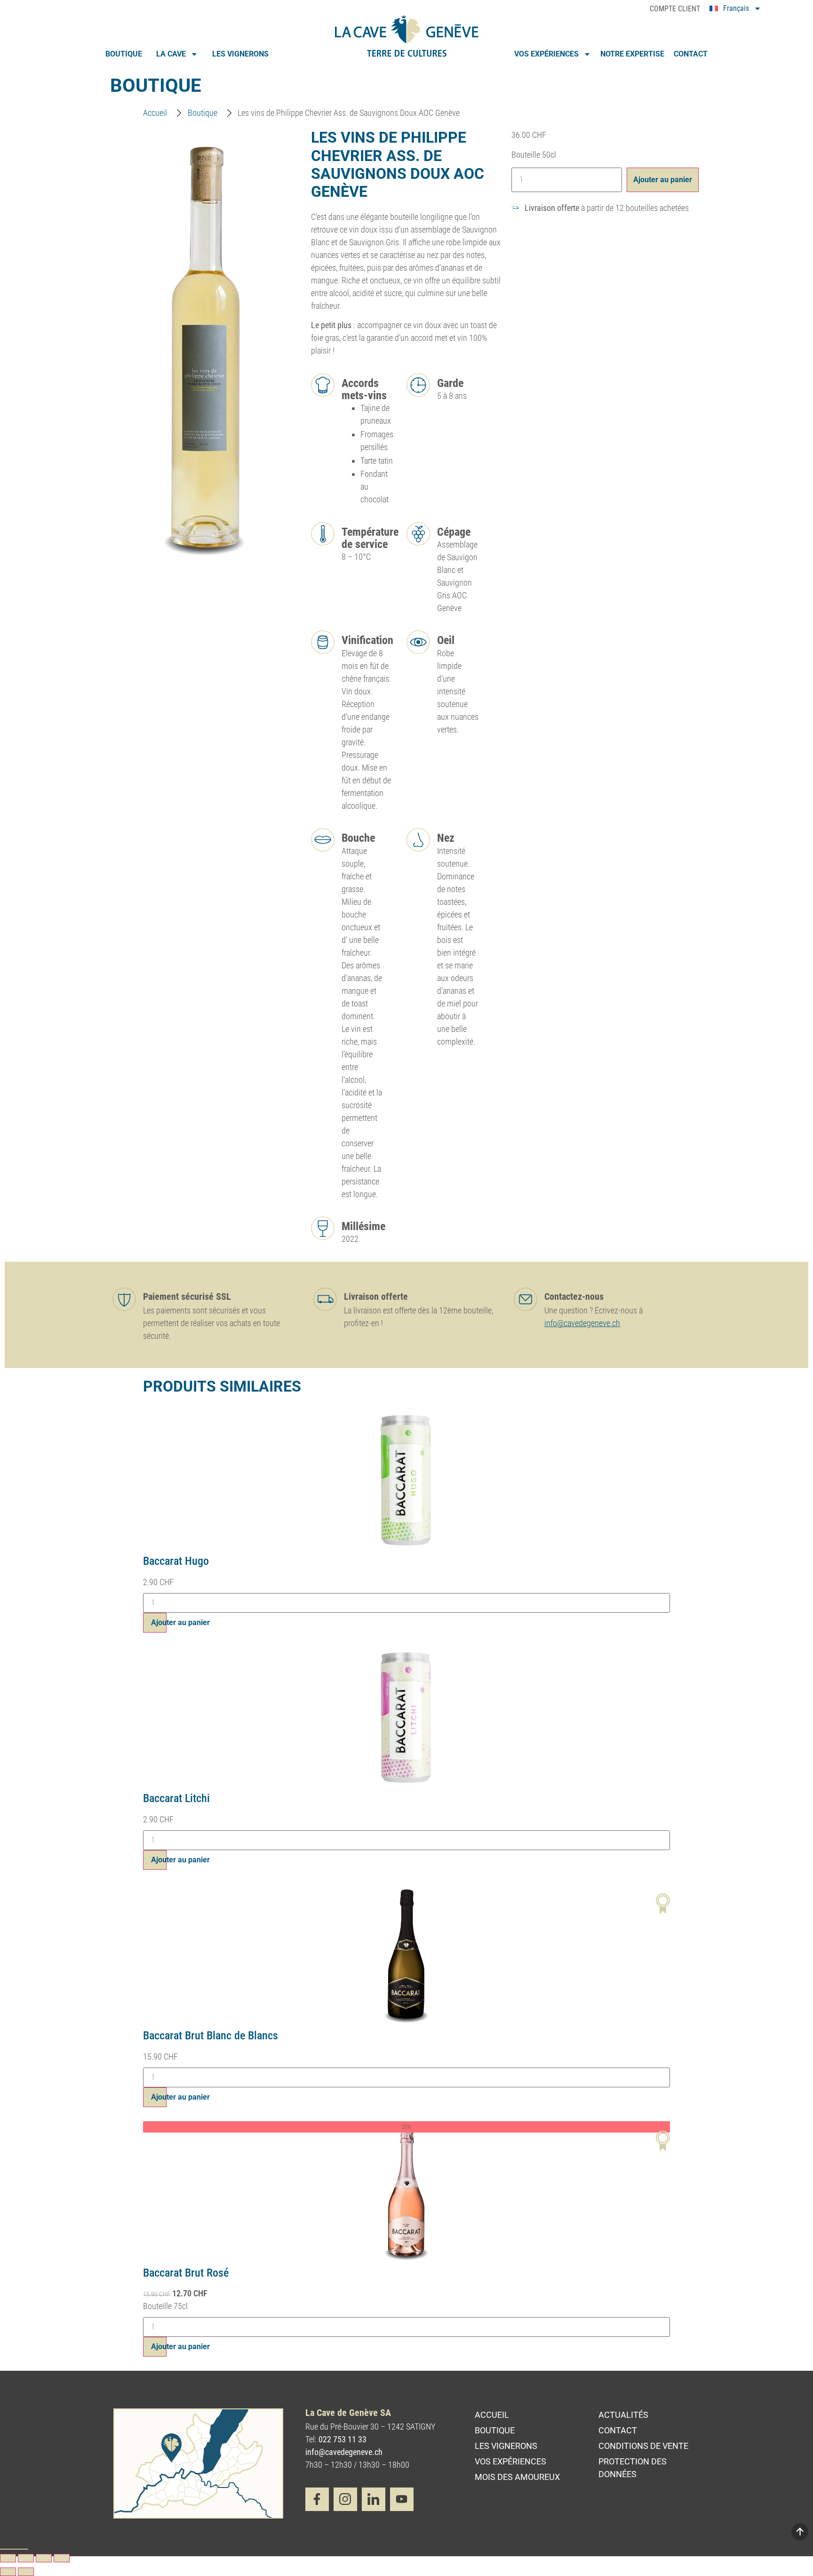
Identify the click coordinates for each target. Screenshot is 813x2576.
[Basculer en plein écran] (26, 2558)
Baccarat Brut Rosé (186, 2273)
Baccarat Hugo (176, 1561)
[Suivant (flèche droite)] (26, 2572)
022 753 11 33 (343, 2439)
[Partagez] (44, 2558)
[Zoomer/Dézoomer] (8, 2558)
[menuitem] (735, 10)
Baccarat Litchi (176, 1798)
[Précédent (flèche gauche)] (8, 2572)
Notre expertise (632, 54)
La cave (171, 54)
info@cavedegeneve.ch (582, 1323)
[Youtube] (402, 2499)
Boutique (124, 54)
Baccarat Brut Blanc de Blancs (211, 2036)
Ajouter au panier (663, 180)
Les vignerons (240, 54)
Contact (691, 54)
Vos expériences (546, 54)
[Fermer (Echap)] (62, 2558)
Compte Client (675, 9)
